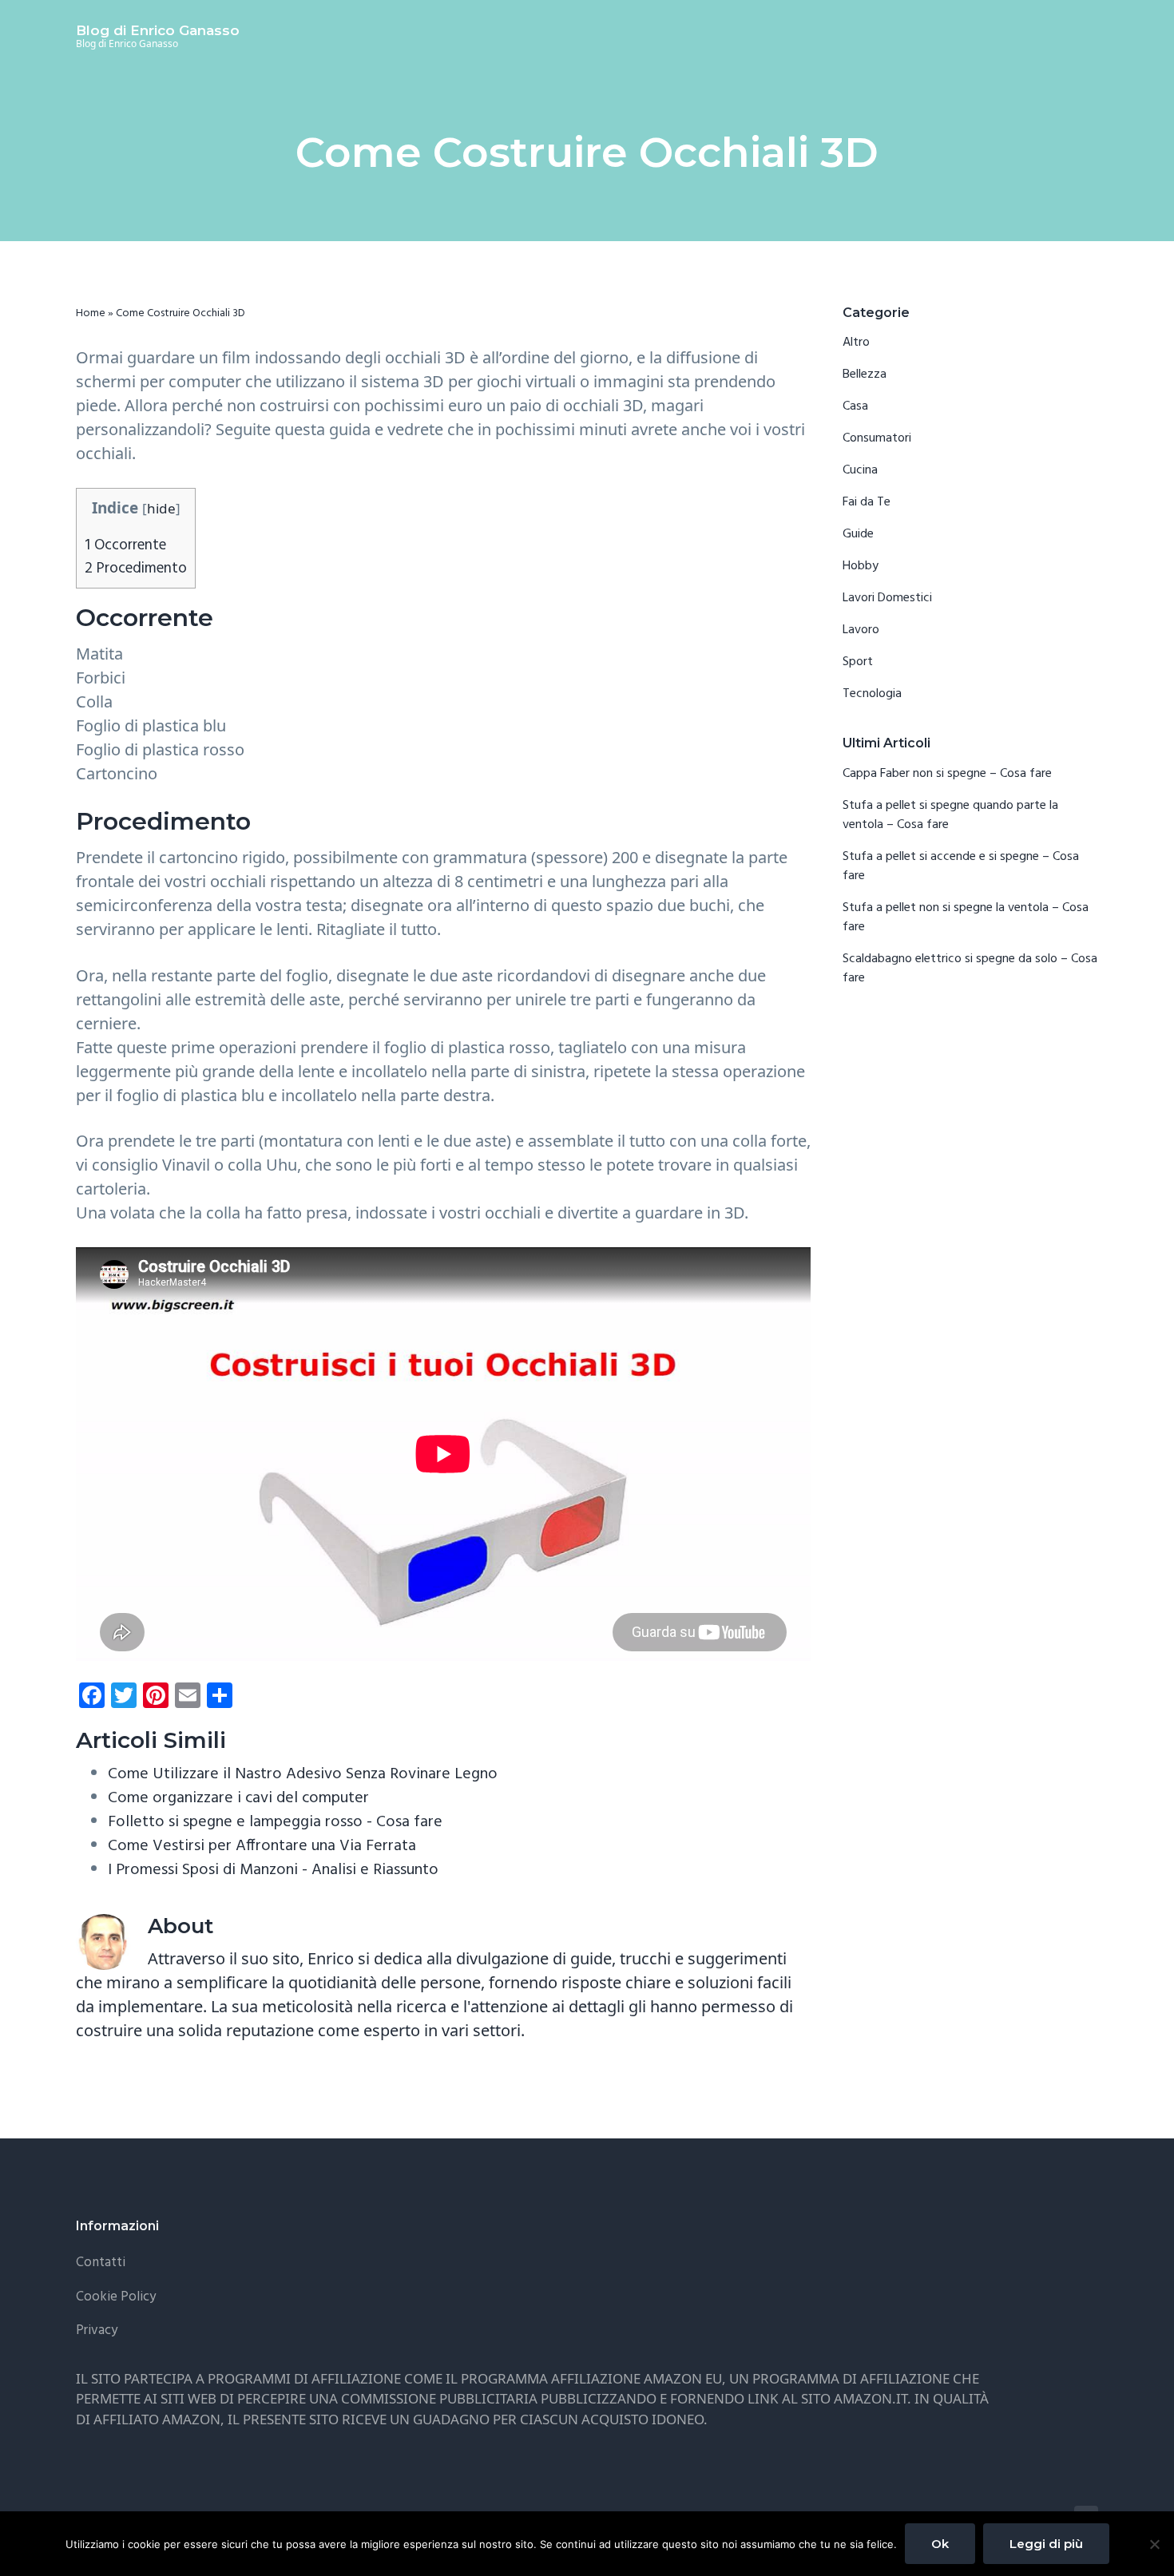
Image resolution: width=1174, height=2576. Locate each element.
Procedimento (136, 569)
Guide (858, 534)
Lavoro (861, 630)
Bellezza (865, 375)
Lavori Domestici (887, 598)
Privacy (97, 2330)
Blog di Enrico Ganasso (158, 30)
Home (91, 313)
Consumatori (877, 438)
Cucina (860, 470)
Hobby (861, 566)
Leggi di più (1046, 2544)
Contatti (101, 2263)
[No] (1154, 2544)
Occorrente (125, 545)
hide (161, 508)
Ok (940, 2544)
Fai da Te (867, 502)
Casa (855, 406)
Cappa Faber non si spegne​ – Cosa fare (947, 774)
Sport (858, 662)
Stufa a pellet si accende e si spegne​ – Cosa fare (961, 866)
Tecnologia (872, 694)
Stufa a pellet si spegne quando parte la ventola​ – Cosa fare (950, 815)
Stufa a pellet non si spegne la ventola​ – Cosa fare (966, 917)
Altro (856, 343)
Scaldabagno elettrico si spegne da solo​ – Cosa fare (970, 969)
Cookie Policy (116, 2297)
